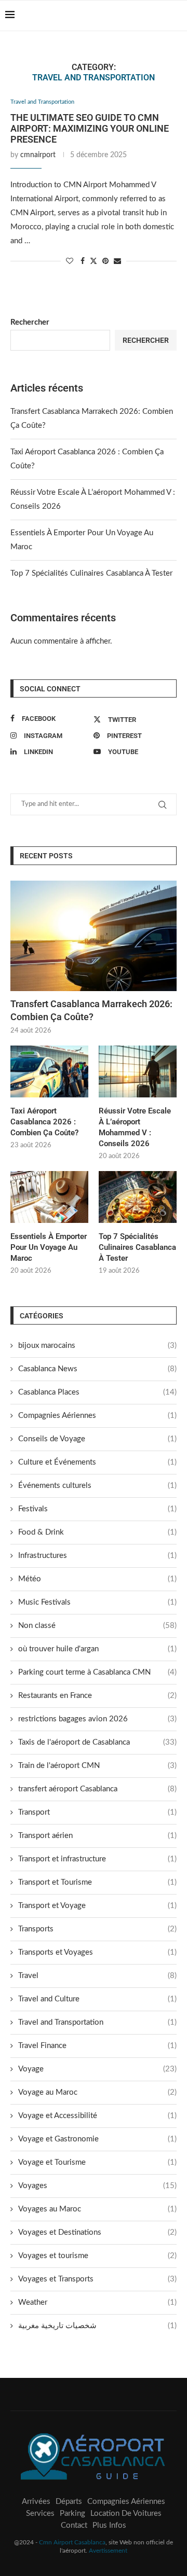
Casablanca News (97, 1369)
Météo (97, 1579)
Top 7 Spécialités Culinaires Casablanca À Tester (91, 573)
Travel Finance (97, 2046)
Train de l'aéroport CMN (97, 1766)
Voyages (97, 2186)
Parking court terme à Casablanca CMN (97, 1672)
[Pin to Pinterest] (105, 262)
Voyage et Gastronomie (97, 2139)
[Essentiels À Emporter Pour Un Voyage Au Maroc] (49, 1197)
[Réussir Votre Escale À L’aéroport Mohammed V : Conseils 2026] (138, 1071)
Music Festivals (97, 1602)
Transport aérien (97, 1836)
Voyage (97, 2069)
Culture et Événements (97, 1462)
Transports (97, 1929)
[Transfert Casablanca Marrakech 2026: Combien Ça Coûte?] (94, 936)
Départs (69, 2502)
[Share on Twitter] (94, 261)
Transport (97, 1812)
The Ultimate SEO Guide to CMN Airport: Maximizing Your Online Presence (90, 128)
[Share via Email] (117, 262)
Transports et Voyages (97, 1952)
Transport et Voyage (97, 1906)
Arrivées (36, 2502)
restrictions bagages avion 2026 (97, 1719)
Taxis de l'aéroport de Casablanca (97, 1742)
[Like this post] (70, 262)
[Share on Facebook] (83, 262)
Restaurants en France (97, 1696)
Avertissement (108, 2551)
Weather (97, 2302)
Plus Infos (109, 2525)
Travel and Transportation (97, 2022)
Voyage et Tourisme (97, 2162)
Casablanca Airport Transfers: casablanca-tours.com (50, 35)
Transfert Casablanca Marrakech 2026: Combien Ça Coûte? (91, 1010)
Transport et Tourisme (97, 1882)
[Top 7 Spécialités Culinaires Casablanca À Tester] (138, 1197)
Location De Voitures (126, 2514)
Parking (72, 2514)
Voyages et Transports (97, 2279)
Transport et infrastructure (97, 1859)
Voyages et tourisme (97, 2256)
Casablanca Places (97, 1392)
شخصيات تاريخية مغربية (97, 2326)
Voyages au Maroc (97, 2209)
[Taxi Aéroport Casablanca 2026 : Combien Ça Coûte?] (49, 1071)
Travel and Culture (97, 1999)
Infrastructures (97, 1556)
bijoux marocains (97, 1346)
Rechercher (30, 322)
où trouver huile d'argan (97, 1649)
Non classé (97, 1626)
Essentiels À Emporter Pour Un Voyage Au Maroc (49, 1247)
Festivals (97, 1509)
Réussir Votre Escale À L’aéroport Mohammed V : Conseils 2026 (135, 1127)
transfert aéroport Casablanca (97, 1789)
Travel (97, 1976)
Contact (74, 2525)
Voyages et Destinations (97, 2232)
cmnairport (38, 155)
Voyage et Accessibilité (97, 2116)
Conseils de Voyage (97, 1439)
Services (40, 2514)
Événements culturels (97, 1486)
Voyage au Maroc (97, 2092)
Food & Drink (97, 1532)
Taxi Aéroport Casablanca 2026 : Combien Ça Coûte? (44, 1122)
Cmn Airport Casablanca (72, 2542)
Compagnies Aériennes (97, 1416)
